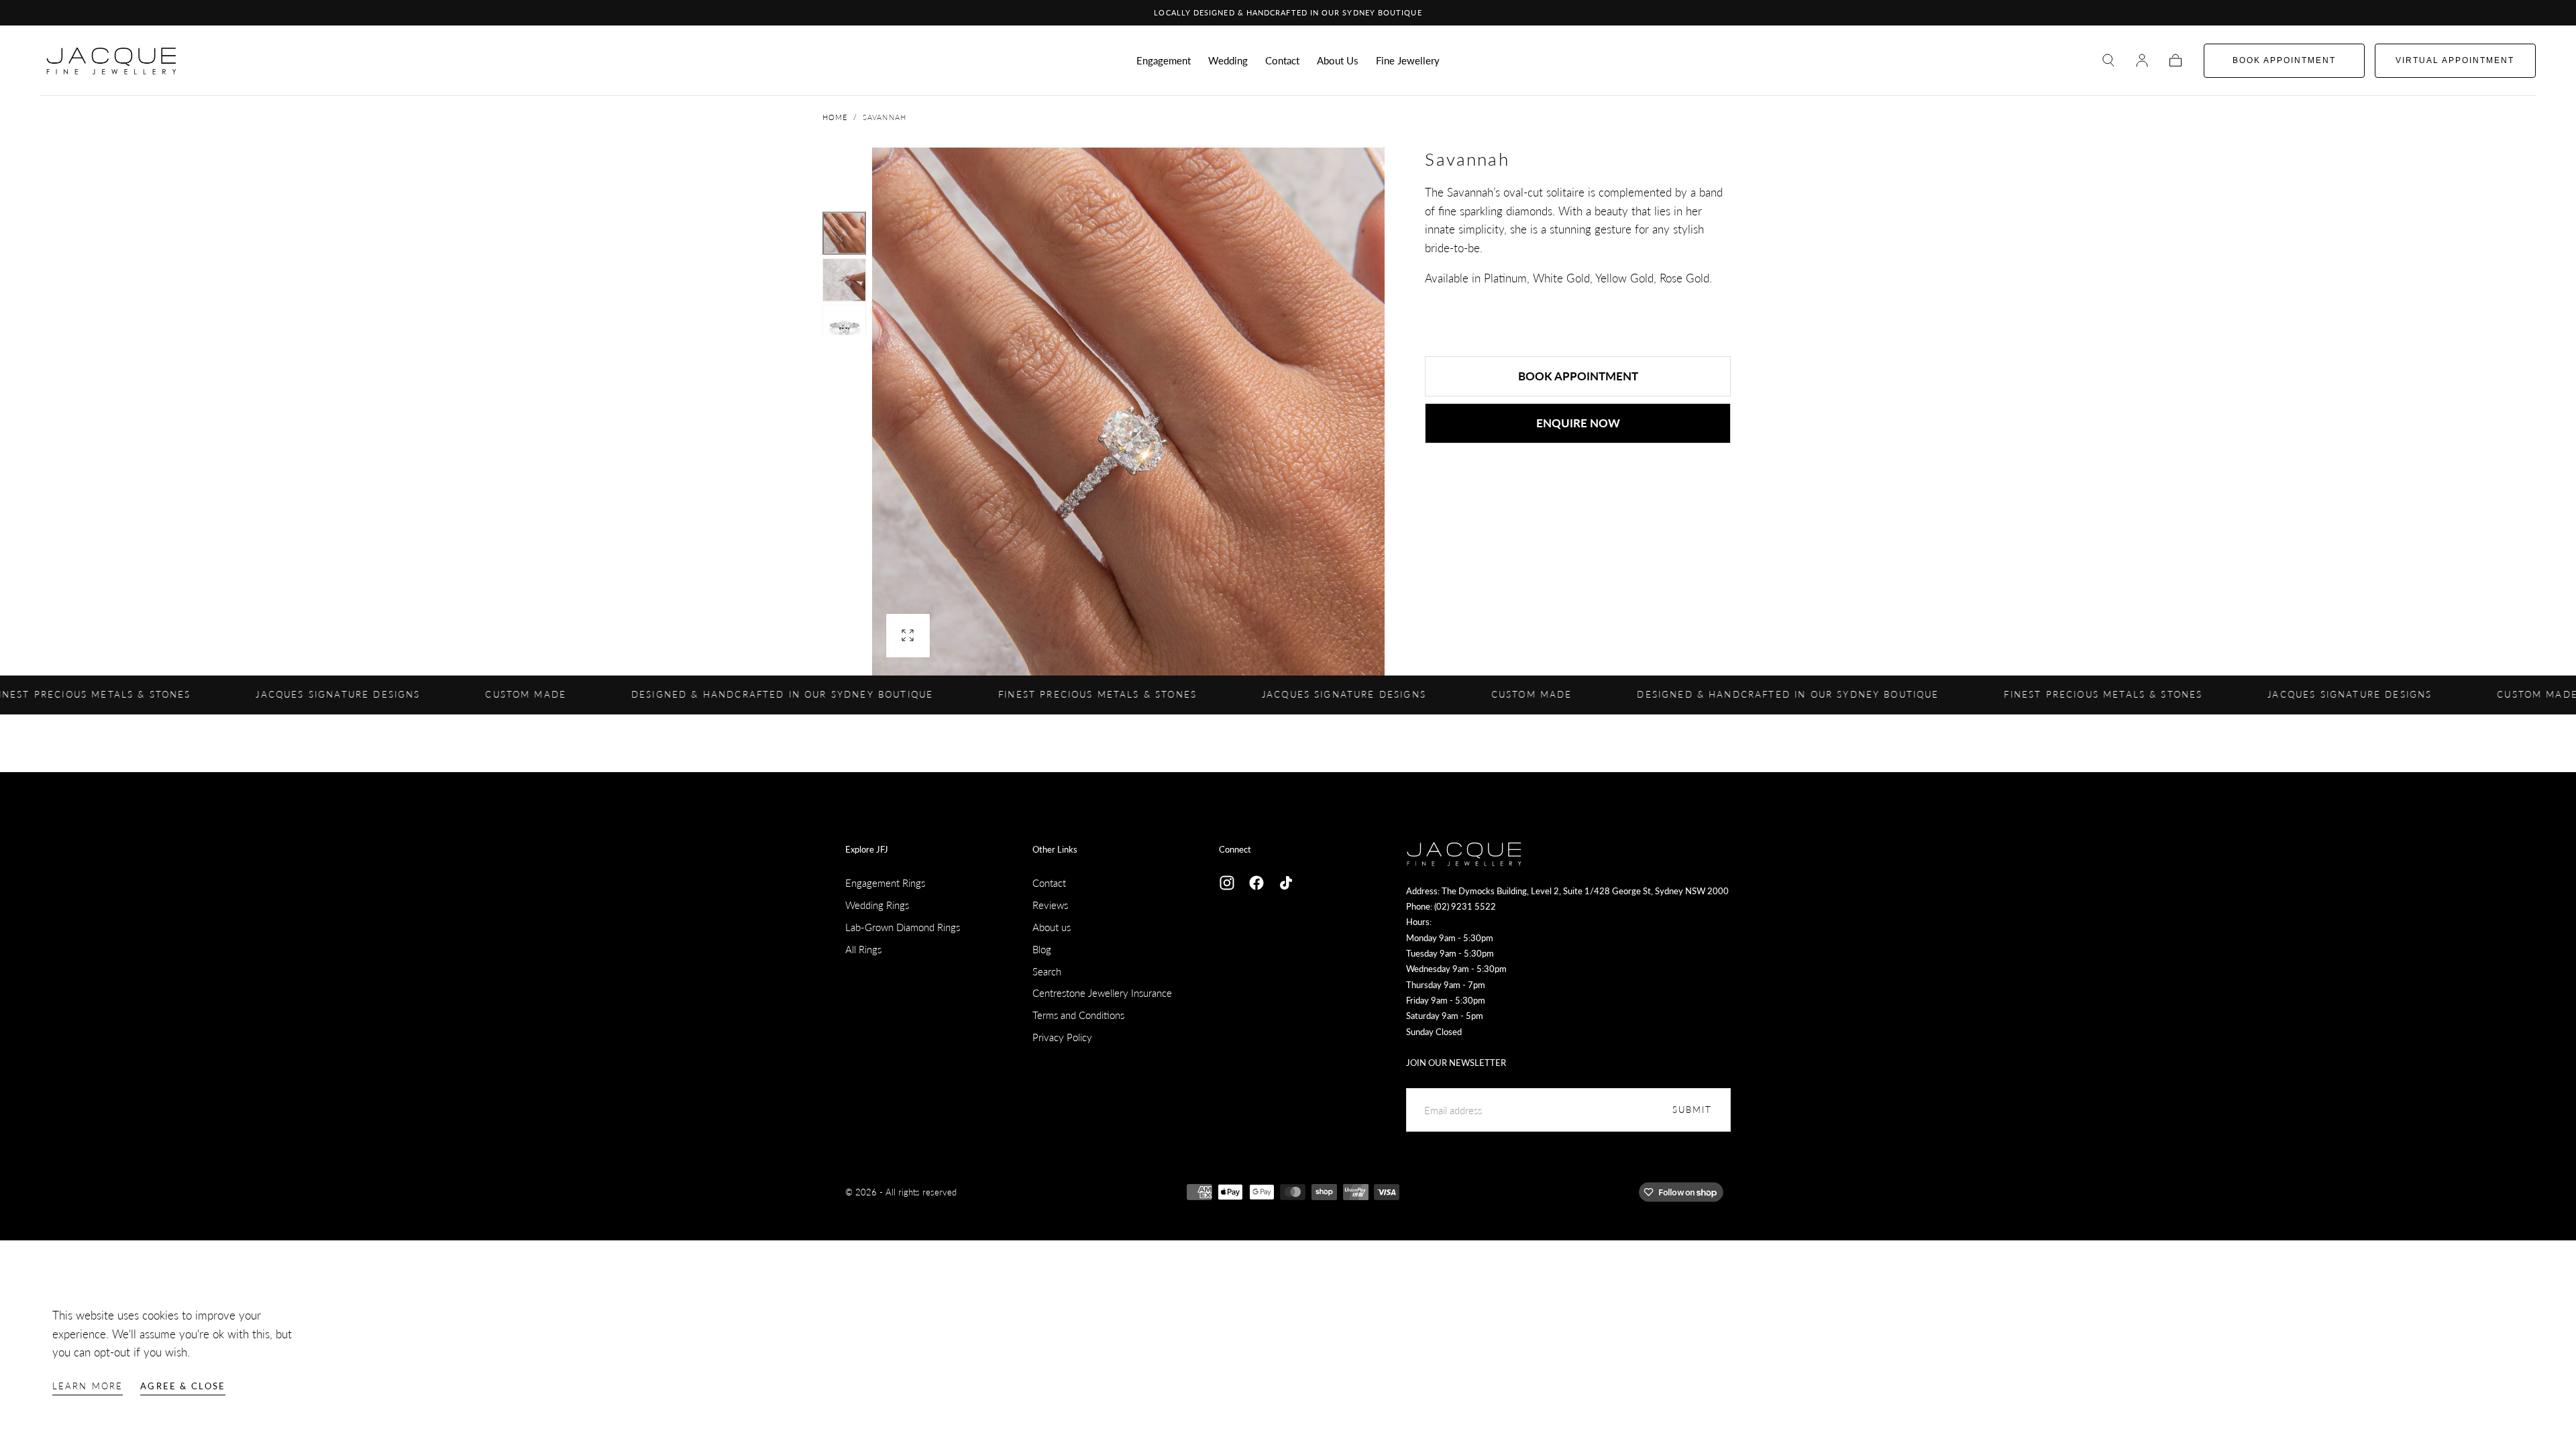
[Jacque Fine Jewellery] (1464, 854)
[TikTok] (1286, 883)
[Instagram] (1227, 883)
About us (1052, 927)
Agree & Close (183, 1386)
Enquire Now (1578, 423)
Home (835, 117)
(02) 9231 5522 (1465, 906)
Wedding (1228, 61)
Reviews (1050, 905)
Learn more (88, 1386)
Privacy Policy (1062, 1037)
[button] (2108, 60)
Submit (1693, 1110)
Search (1047, 971)
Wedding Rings (877, 905)
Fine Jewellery (1408, 61)
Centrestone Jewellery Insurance (1102, 993)
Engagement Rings (885, 883)
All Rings (863, 949)
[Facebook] (1256, 883)
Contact (1282, 61)
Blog (1042, 949)
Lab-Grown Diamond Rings (903, 927)
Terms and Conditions (1078, 1015)
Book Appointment (1578, 376)
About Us (1338, 61)
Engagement (1164, 61)
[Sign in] (2142, 60)
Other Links (1055, 849)
